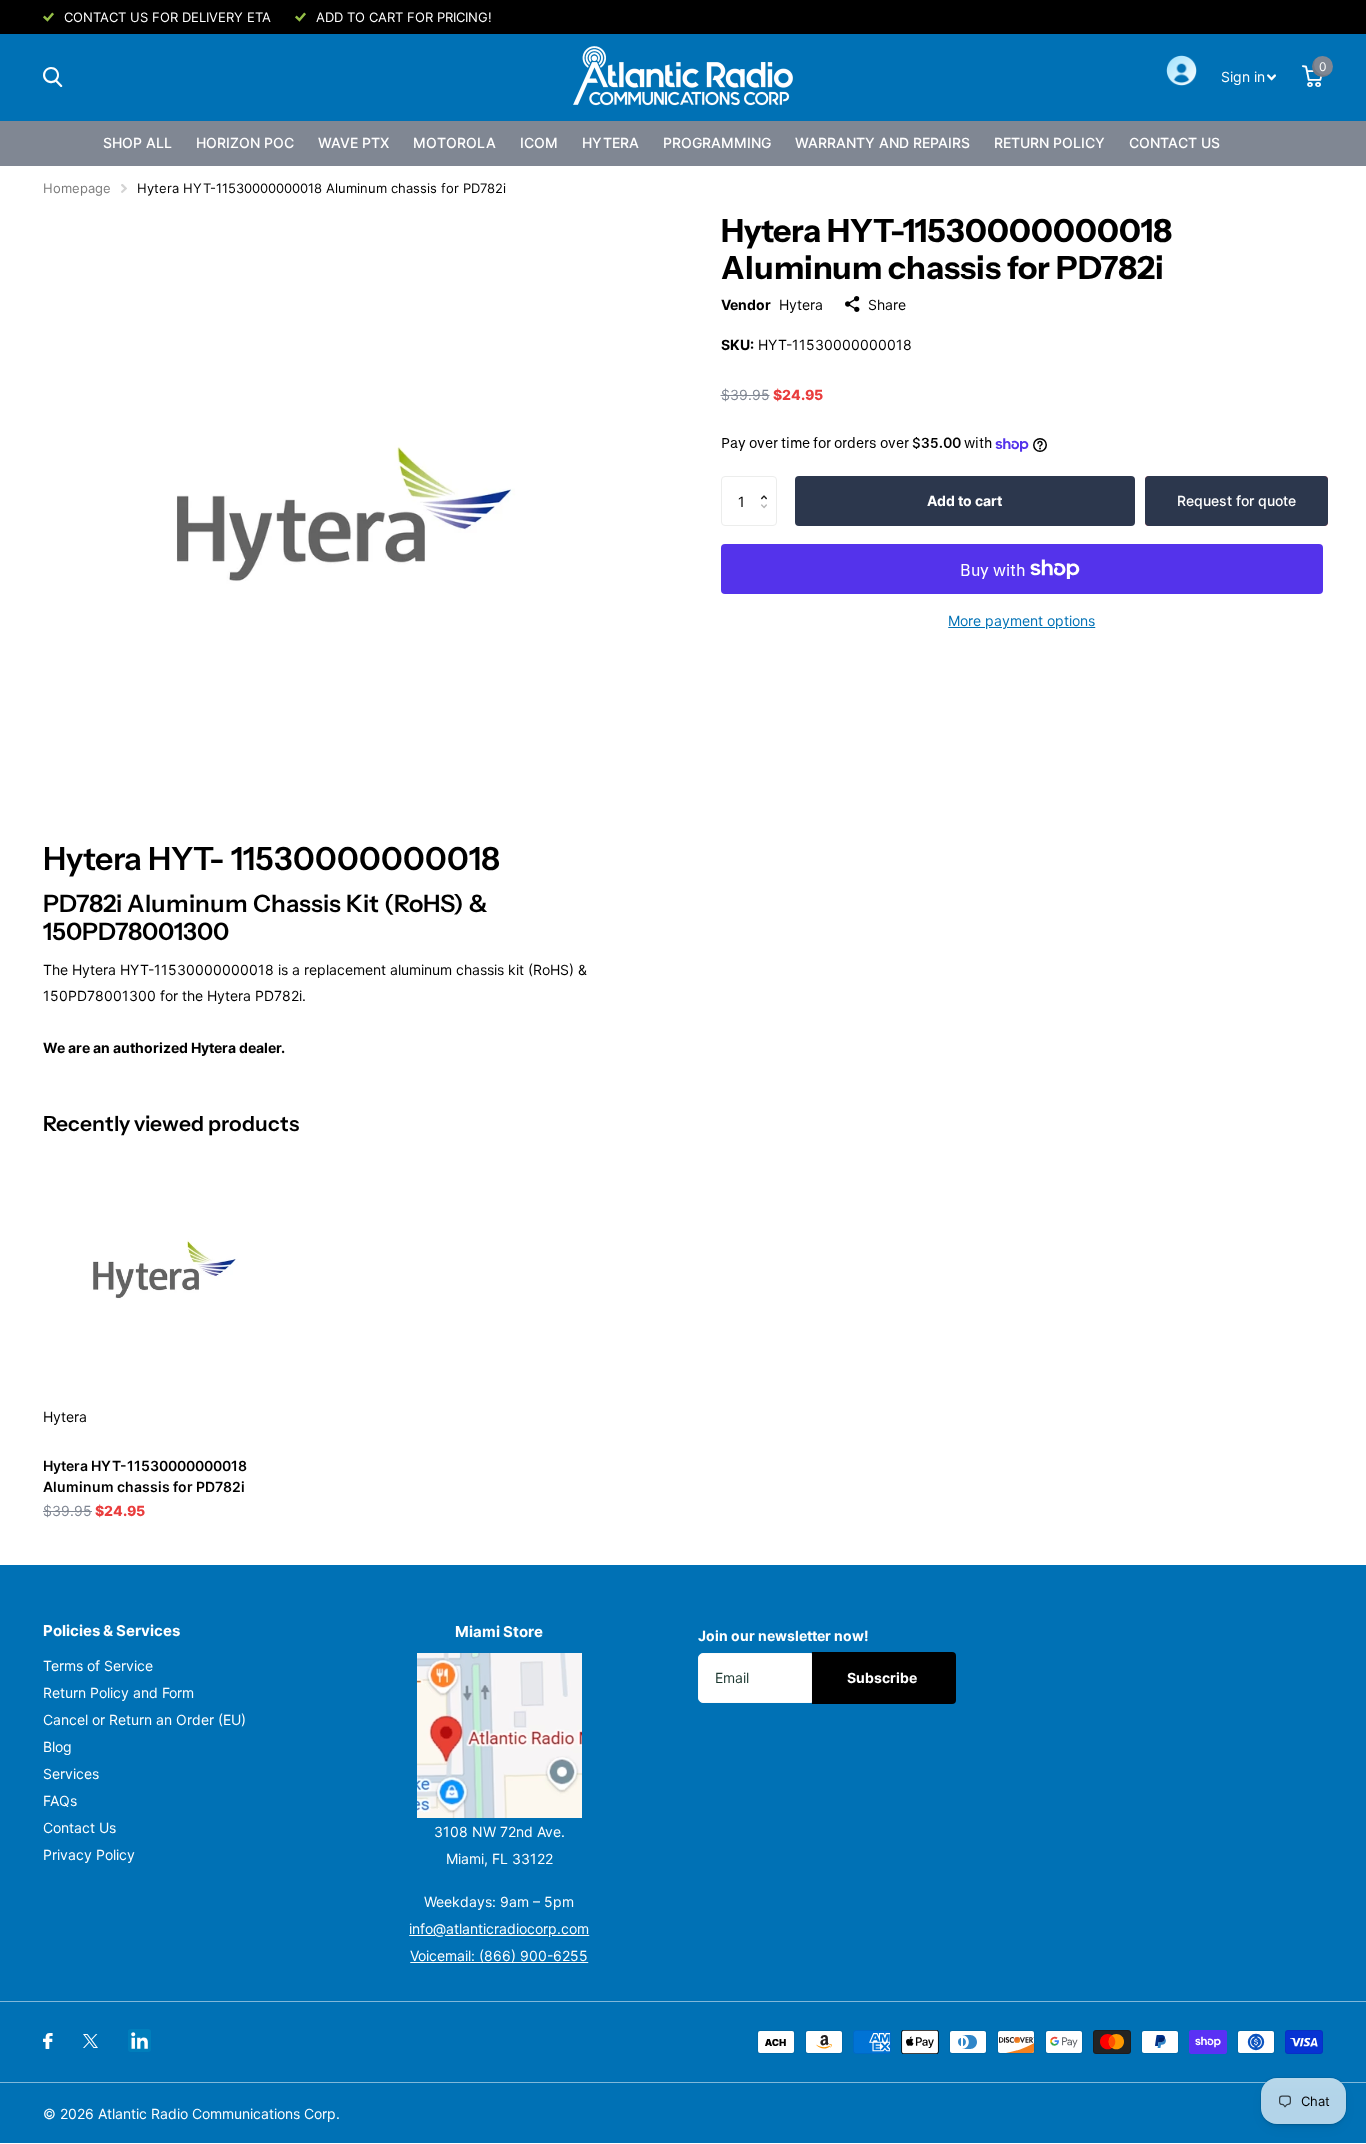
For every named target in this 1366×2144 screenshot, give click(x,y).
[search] (52, 77)
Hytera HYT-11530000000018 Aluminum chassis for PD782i (145, 1476)
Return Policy (1049, 142)
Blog (57, 1746)
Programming (717, 142)
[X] (90, 2041)
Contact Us (1174, 142)
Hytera (610, 142)
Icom (539, 142)
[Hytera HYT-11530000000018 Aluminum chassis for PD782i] (164, 1269)
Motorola (454, 142)
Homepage (77, 188)
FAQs (60, 1800)
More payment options (1021, 620)
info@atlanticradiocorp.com (499, 1928)
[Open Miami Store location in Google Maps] (500, 1735)
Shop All (137, 142)
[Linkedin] (139, 2040)
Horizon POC (245, 142)
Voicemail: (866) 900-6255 (499, 1955)
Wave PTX (353, 142)
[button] (769, 483)
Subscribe (883, 1677)
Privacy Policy (89, 1854)
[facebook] (48, 2041)
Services (71, 1773)
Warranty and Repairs (882, 142)
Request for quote (1236, 500)
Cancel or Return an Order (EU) (144, 1719)
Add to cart (964, 500)
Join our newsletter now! (783, 1635)
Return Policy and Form (118, 1692)
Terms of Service (98, 1665)
